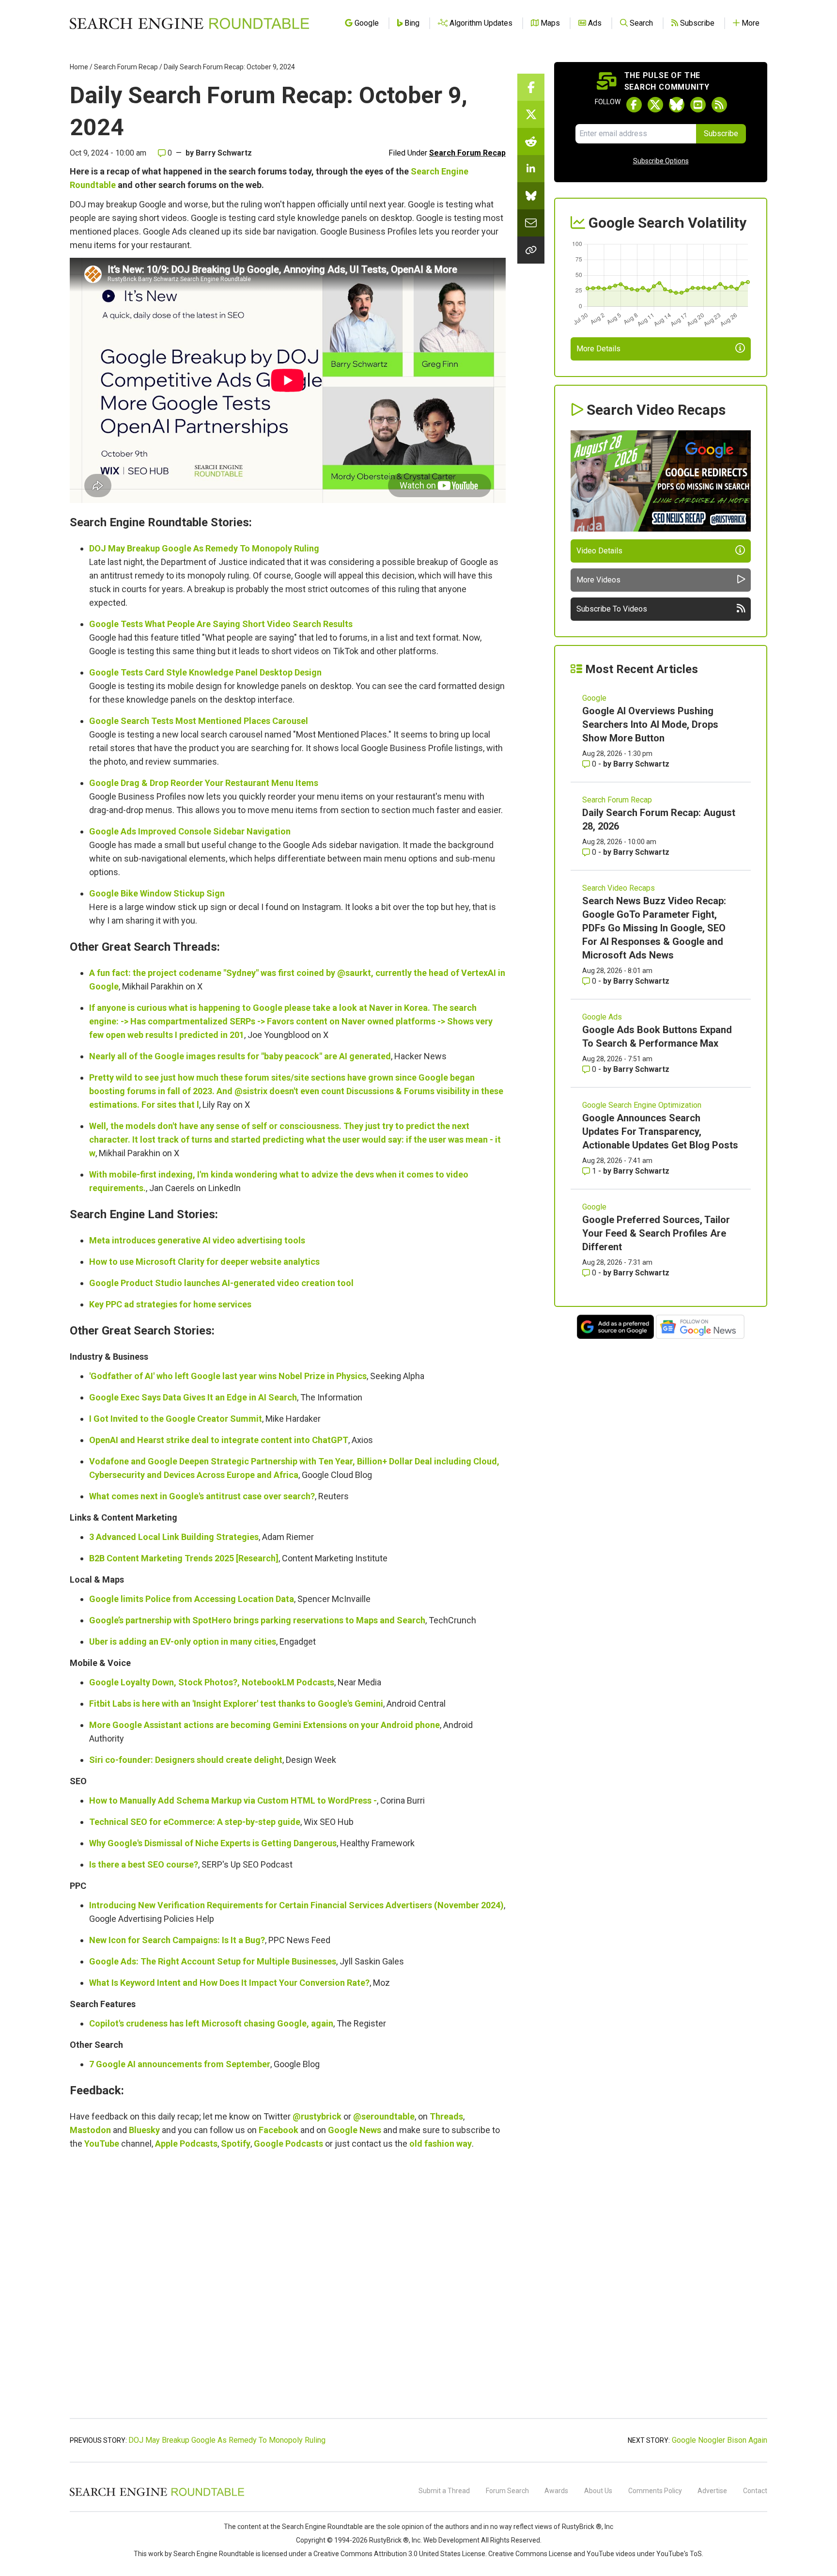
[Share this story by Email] (531, 223)
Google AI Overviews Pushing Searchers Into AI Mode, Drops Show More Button (650, 724)
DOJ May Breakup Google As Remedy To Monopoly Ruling (204, 548)
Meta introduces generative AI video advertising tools (197, 1240)
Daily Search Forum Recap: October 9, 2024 (229, 67)
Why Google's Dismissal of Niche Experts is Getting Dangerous (213, 1843)
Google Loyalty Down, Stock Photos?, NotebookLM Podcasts (212, 1682)
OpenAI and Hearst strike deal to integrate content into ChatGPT (219, 1440)
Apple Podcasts (186, 2144)
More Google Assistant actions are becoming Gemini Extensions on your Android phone (264, 1725)
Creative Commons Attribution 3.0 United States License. (400, 2554)
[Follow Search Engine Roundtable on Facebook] (634, 105)
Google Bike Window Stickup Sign (157, 893)
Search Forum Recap (126, 67)
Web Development (451, 2540)
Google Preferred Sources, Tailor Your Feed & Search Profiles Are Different (656, 1233)
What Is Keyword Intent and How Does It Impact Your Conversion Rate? (229, 1983)
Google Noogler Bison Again (720, 2440)
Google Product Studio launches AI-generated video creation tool (221, 1283)
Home (79, 67)
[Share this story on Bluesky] (531, 196)
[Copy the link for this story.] (531, 250)
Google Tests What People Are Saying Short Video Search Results (221, 624)
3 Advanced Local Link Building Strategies (174, 1537)
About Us (598, 2491)
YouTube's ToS (679, 2554)
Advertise (712, 2491)
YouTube (102, 2144)
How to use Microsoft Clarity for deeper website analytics (204, 1262)
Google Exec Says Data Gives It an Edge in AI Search (193, 1397)
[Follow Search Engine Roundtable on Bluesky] (677, 105)
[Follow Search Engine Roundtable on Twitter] (655, 105)
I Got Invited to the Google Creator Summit (176, 1419)
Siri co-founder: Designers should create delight (186, 1760)
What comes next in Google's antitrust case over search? (202, 1496)
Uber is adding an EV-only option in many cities (183, 1641)
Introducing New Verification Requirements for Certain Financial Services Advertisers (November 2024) (296, 1905)
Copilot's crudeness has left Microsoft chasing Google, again (211, 2023)
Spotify (236, 2144)
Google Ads (602, 1017)
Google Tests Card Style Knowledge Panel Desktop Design (205, 672)
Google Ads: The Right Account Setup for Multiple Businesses (213, 1961)
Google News (355, 2130)
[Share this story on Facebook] (531, 87)
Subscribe (721, 134)
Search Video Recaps (619, 888)
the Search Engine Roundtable (317, 2527)
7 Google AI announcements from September (180, 2064)
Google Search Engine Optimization (642, 1105)
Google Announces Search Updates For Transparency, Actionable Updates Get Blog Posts (660, 1131)
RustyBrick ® (389, 2540)
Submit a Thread (444, 2491)
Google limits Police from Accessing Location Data (192, 1599)
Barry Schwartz (224, 153)
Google (594, 698)
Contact (755, 2491)
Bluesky (144, 2130)
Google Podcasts (288, 2144)
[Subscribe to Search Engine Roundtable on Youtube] (698, 105)
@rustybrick (317, 2116)
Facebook (279, 2130)
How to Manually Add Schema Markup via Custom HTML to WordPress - (233, 1800)
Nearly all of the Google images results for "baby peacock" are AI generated (240, 1056)
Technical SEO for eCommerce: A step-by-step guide (195, 1822)
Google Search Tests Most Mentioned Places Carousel (199, 721)
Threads (446, 2116)
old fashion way (441, 2144)
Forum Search (507, 2491)
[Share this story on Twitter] (531, 114)
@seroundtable (384, 2116)
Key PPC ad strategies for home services (170, 1304)
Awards (556, 2491)
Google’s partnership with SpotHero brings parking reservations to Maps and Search (257, 1620)
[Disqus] (288, 2289)
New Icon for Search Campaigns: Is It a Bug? (177, 1940)
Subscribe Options (661, 161)
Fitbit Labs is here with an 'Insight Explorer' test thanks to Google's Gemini (236, 1704)
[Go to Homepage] (189, 23)
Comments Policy (655, 2491)
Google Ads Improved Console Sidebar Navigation (190, 831)
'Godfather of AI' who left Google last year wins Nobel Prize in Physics (228, 1376)
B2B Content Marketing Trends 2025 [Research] (184, 1558)
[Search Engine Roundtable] (157, 2495)
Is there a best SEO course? (144, 1864)
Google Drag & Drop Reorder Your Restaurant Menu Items (204, 783)
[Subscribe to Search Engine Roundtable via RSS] (719, 105)
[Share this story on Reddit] (531, 141)
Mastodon (90, 2130)
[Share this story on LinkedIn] (531, 169)
